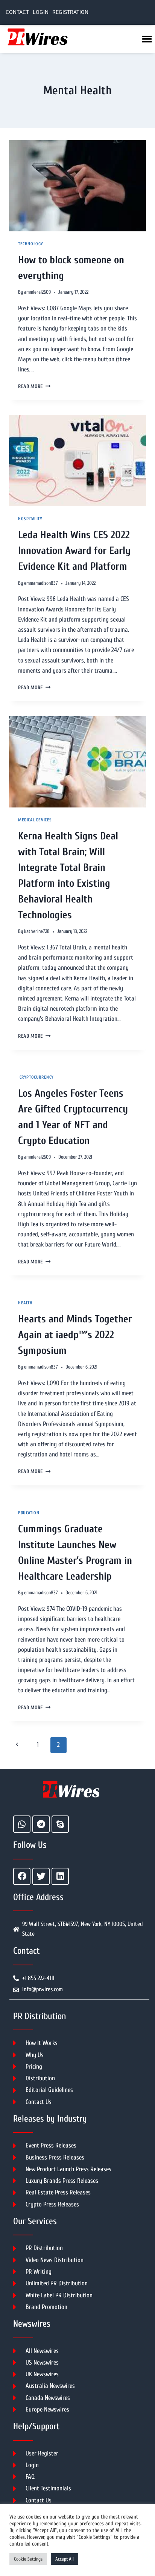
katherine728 (37, 931)
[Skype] (60, 1824)
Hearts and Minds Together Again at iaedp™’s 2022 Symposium (75, 1335)
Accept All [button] (65, 2559)
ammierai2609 (37, 292)
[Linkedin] (60, 1876)
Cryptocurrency (36, 1077)
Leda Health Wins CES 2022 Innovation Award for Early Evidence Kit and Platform (74, 551)
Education (29, 1513)
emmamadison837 (41, 583)
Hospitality (30, 519)
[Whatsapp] (22, 1824)
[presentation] (77, 186)
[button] (147, 39)
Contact (17, 12)
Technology (31, 244)
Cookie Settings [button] (28, 2559)
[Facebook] (22, 1876)
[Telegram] (41, 1824)
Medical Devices (35, 820)
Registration (70, 12)
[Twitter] (41, 1876)
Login (41, 12)
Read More (34, 386)
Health (25, 1303)
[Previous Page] (17, 1745)
